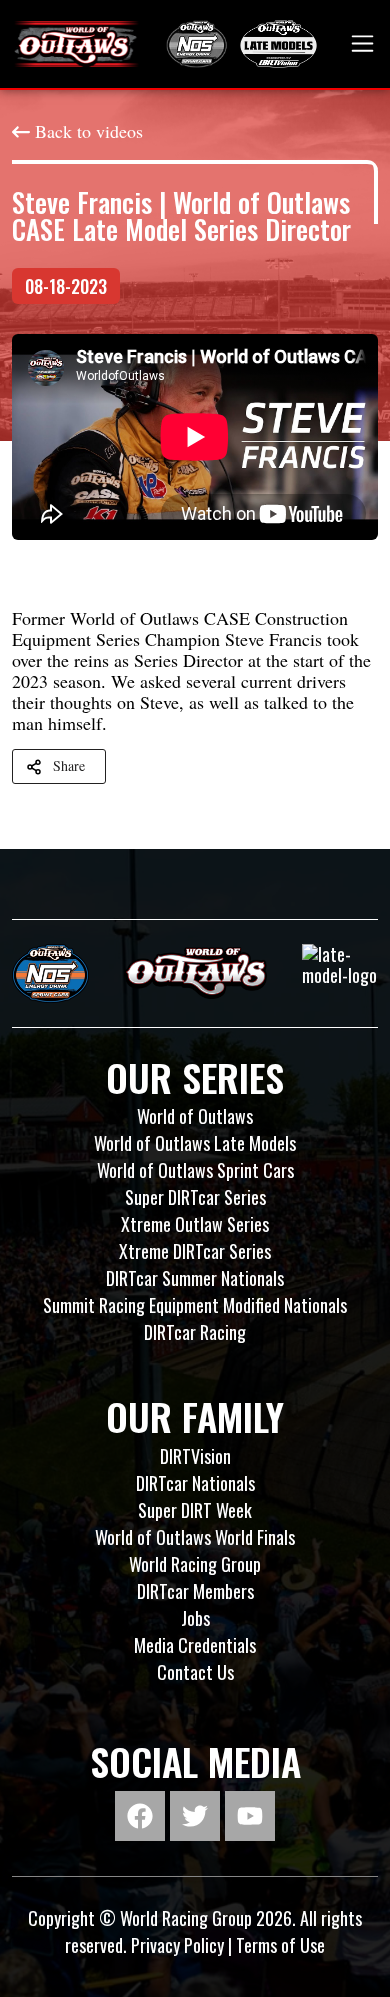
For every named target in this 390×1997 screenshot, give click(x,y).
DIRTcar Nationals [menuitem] (195, 1483)
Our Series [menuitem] (195, 1077)
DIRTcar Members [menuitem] (195, 1591)
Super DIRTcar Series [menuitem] (195, 1197)
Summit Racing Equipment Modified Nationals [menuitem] (195, 1305)
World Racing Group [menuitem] (195, 1564)
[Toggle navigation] (362, 43)
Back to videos (89, 131)
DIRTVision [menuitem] (195, 1456)
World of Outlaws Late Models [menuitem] (195, 1143)
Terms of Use (280, 1945)
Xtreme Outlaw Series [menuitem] (195, 1224)
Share (69, 765)
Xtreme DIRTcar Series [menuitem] (195, 1251)
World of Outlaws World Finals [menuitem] (195, 1537)
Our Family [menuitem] (195, 1416)
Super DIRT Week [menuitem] (195, 1510)
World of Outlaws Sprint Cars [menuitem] (195, 1170)
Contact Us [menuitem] (195, 1672)
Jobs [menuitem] (195, 1618)
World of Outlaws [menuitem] (195, 1116)
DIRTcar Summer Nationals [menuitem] (195, 1278)
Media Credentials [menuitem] (195, 1645)
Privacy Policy (177, 1945)
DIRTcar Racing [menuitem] (195, 1332)
